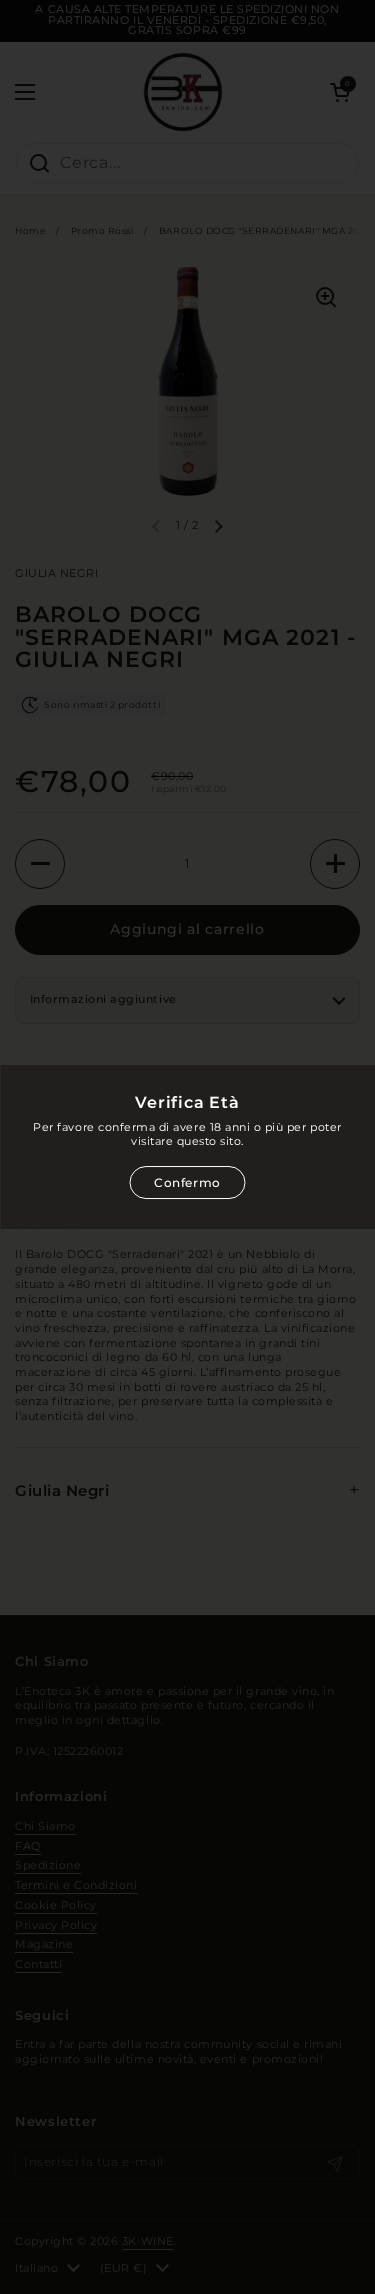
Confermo (187, 1182)
